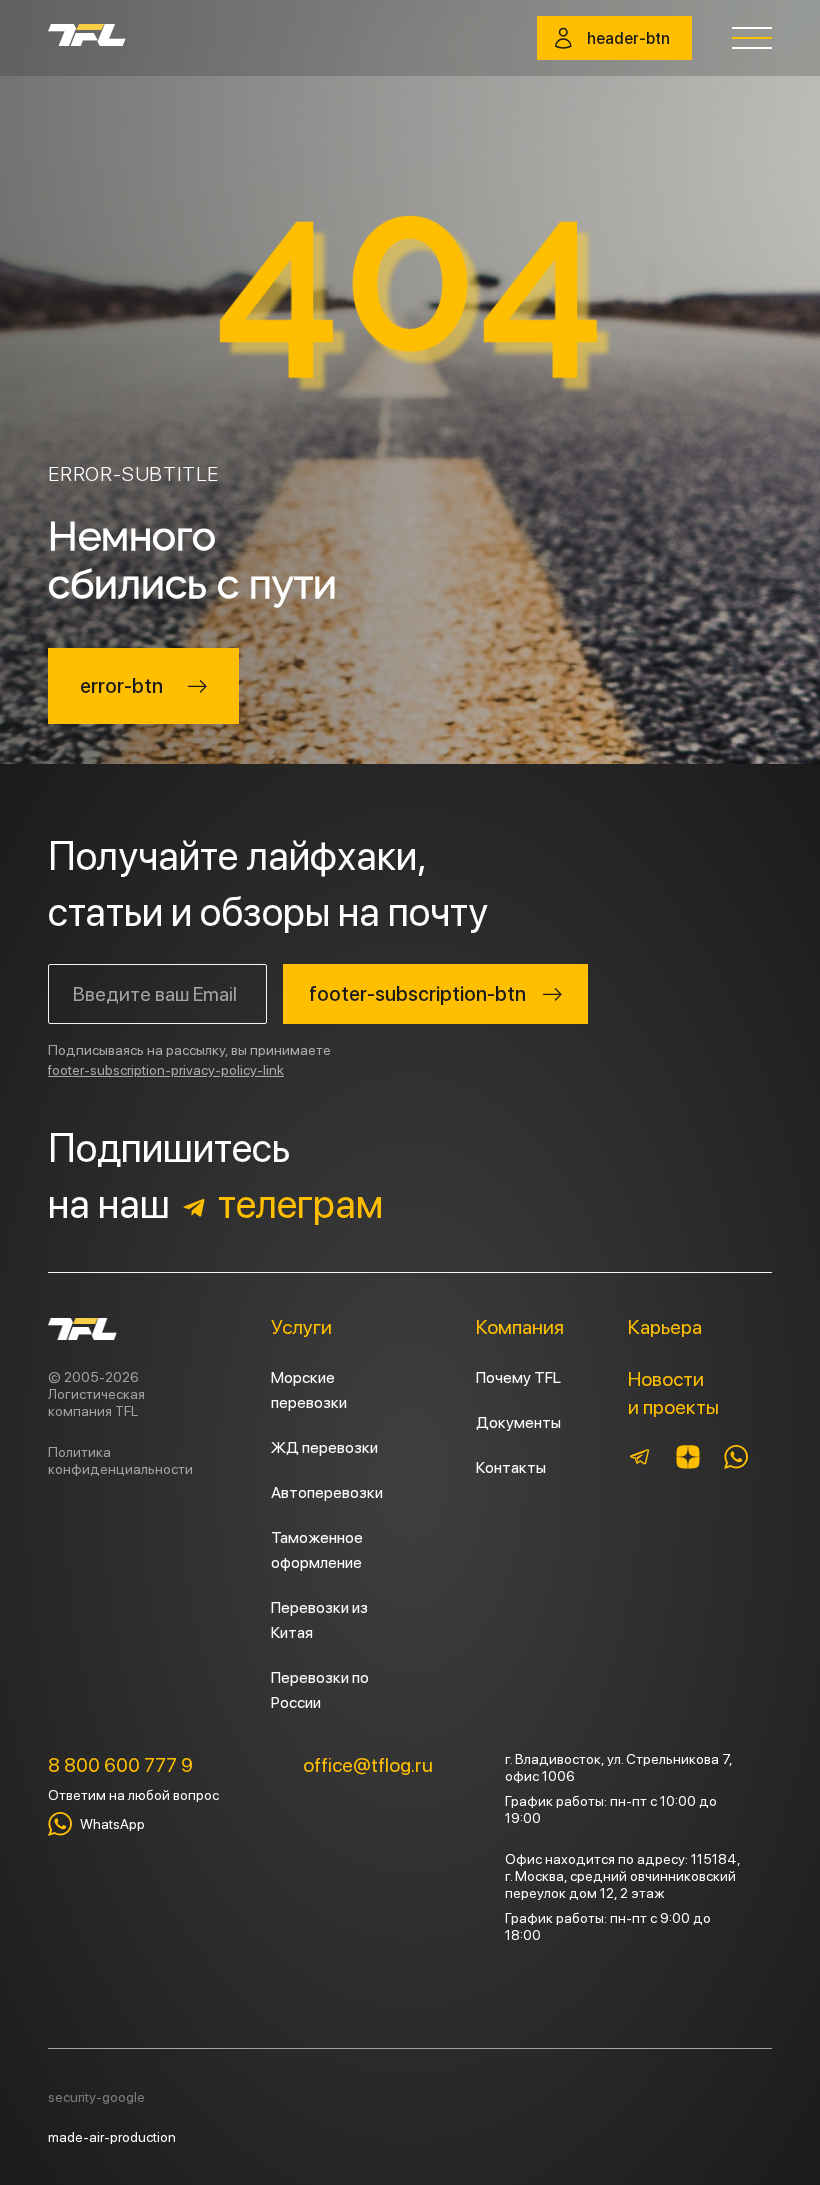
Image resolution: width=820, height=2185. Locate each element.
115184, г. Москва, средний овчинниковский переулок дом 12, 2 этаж (622, 1876)
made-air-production (112, 2137)
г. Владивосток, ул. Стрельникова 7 (617, 1759)
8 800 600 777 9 (120, 1765)
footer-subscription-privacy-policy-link (166, 1070)
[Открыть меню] (752, 38)
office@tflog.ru (368, 1765)
